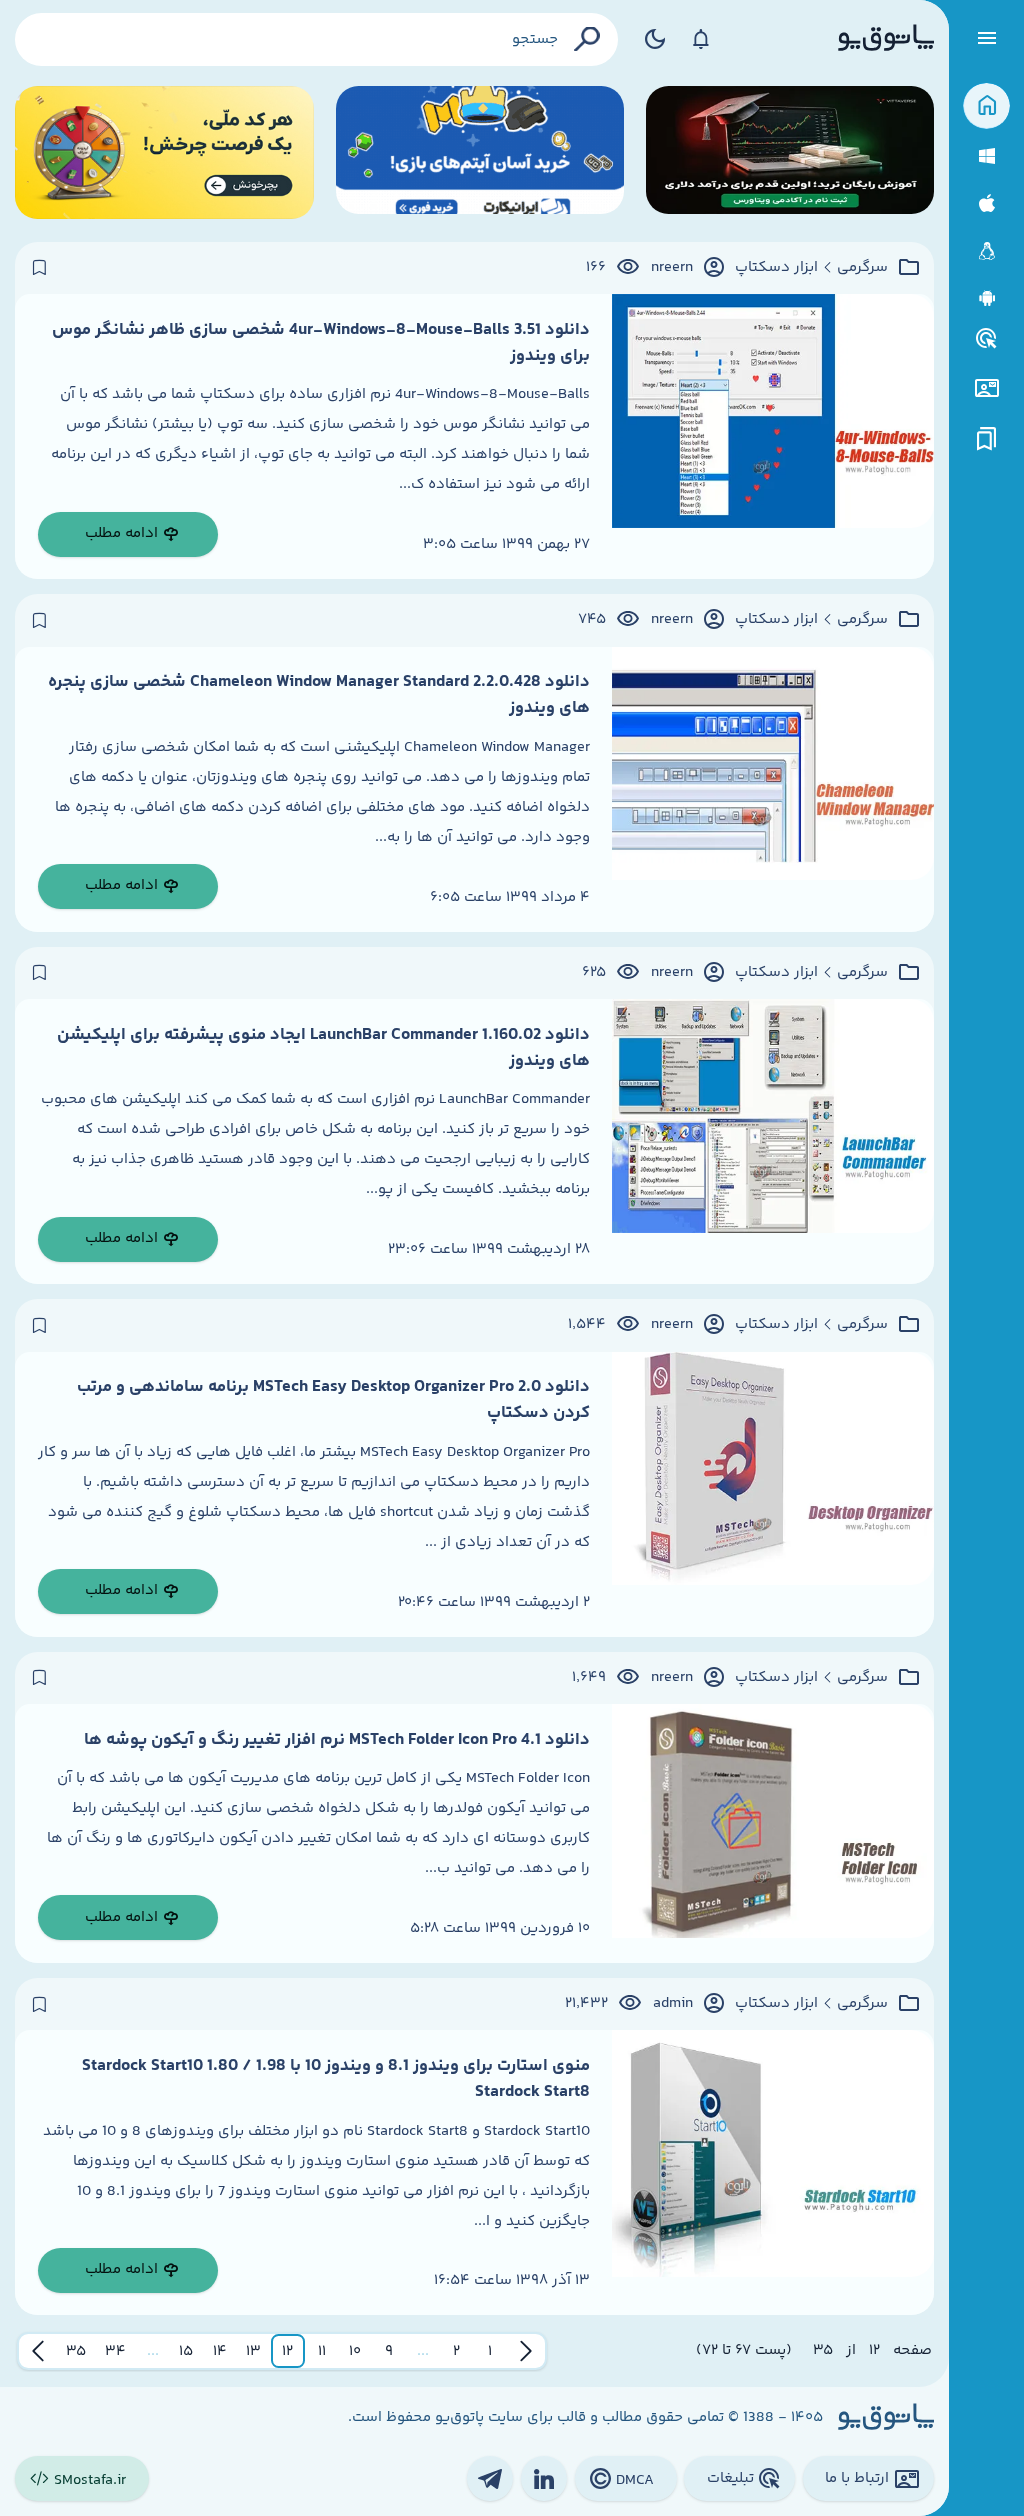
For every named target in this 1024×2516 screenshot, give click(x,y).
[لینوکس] (986, 251)
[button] (490, 2351)
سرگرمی (862, 268)
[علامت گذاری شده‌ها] (987, 439)
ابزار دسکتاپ (776, 268)
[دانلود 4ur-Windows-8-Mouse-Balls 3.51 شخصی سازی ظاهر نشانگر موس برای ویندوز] (773, 436)
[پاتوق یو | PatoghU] (886, 39)
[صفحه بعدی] (38, 2351)
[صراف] (164, 152)
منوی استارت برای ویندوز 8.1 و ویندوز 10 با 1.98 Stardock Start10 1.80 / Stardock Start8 (336, 2079)
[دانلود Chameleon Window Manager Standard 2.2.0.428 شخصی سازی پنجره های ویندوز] (773, 789)
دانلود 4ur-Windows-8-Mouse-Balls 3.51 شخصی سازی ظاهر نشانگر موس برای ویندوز (321, 343)
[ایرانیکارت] (480, 152)
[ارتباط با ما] (986, 388)
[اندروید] (986, 298)
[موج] (790, 152)
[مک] (986, 203)
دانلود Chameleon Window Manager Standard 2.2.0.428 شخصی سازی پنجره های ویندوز (319, 695)
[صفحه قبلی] (526, 2351)
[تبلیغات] (987, 339)
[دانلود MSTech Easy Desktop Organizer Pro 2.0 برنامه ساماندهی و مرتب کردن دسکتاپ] (773, 1494)
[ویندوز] (986, 156)
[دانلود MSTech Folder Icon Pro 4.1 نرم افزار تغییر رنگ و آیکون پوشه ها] (773, 1833)
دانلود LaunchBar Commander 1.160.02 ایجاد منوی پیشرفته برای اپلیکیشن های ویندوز (323, 1048)
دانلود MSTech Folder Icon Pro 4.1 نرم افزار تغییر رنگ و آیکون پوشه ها (337, 1740)
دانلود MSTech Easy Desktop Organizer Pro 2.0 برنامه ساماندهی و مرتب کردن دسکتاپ (333, 1400)
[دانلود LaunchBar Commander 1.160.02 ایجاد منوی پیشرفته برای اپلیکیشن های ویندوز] (773, 1141)
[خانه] (986, 106)
